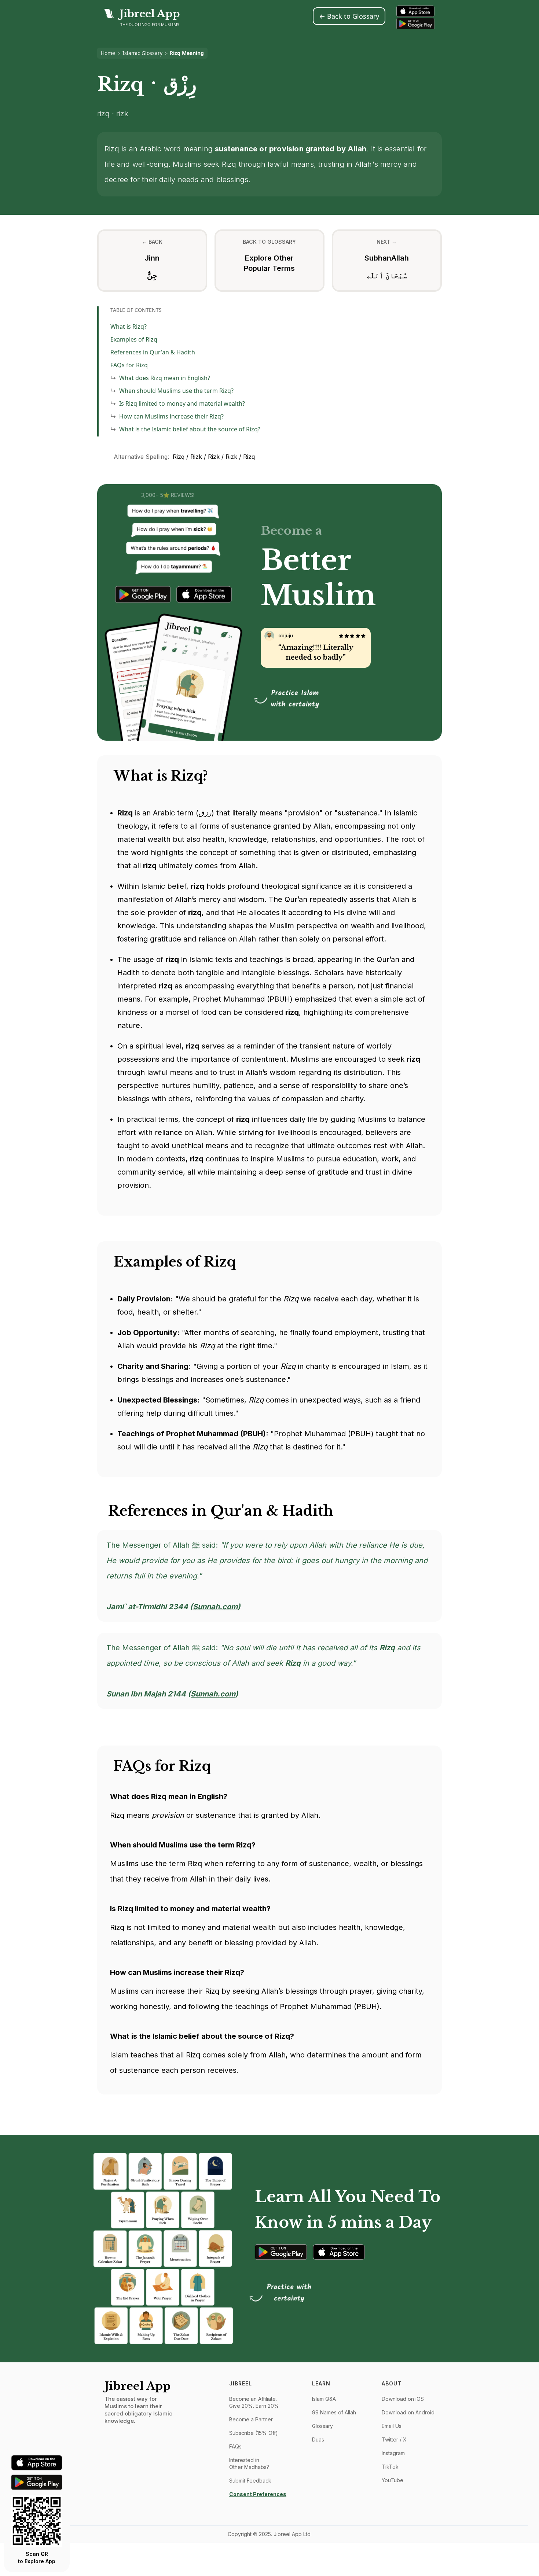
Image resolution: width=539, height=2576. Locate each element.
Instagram (393, 2453)
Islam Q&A (324, 2399)
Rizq (175, 53)
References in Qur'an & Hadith (153, 352)
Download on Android (408, 2412)
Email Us (392, 2426)
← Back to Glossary (349, 16)
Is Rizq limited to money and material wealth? (182, 403)
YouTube (393, 2480)
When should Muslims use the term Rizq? (176, 391)
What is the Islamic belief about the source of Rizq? (190, 429)
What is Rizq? (129, 327)
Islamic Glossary (142, 53)
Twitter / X (394, 2439)
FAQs (235, 2446)
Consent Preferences (258, 2494)
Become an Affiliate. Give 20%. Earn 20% (254, 2402)
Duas (318, 2439)
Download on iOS (403, 2399)
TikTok (390, 2467)
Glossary (322, 2426)
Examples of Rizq (134, 339)
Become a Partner (251, 2419)
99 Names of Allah (334, 2412)
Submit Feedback (250, 2481)
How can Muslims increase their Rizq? (171, 416)
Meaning (193, 53)
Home (108, 53)
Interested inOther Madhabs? (249, 2463)
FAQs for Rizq (129, 365)
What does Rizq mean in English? (165, 378)
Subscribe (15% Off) (254, 2433)
